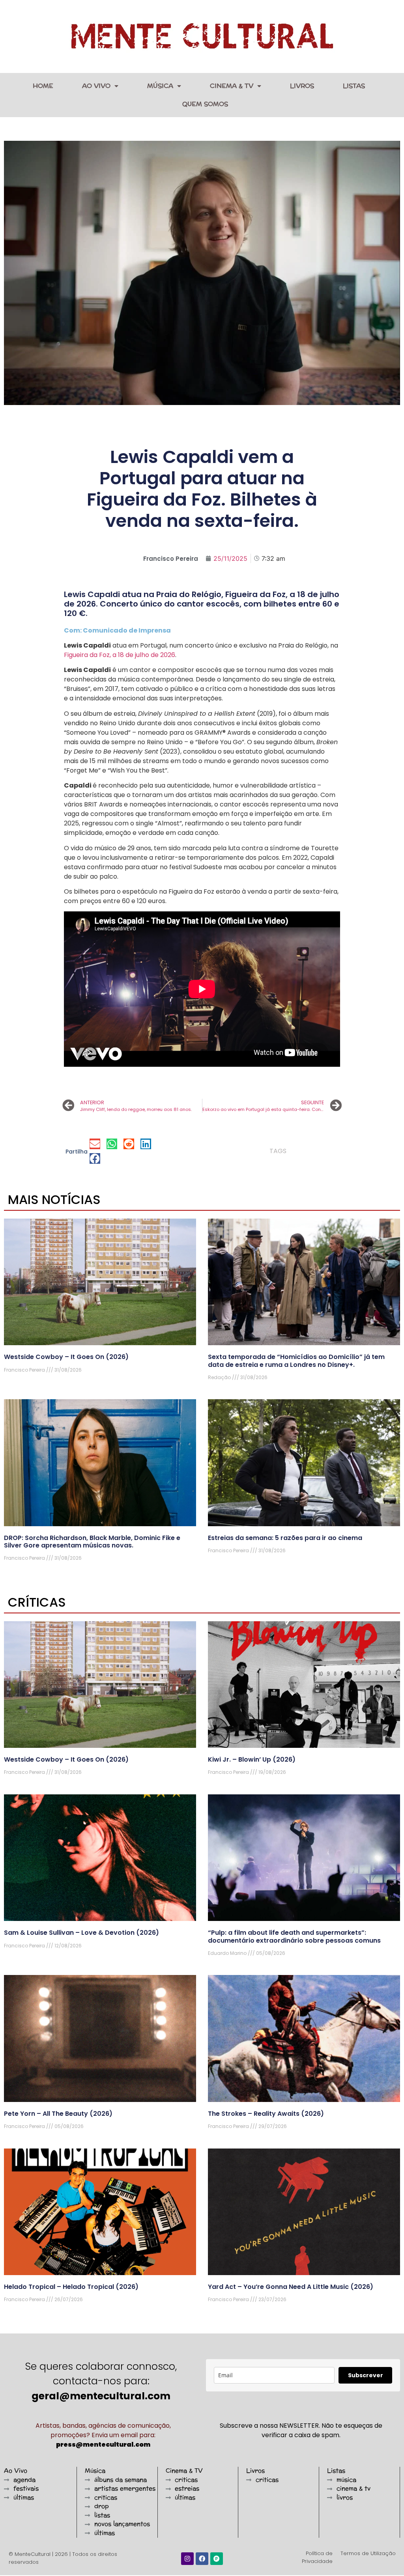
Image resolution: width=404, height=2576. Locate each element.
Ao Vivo (96, 86)
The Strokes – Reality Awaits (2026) (266, 2114)
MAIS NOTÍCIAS (54, 1199)
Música (160, 86)
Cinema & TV (232, 86)
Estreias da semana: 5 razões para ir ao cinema (285, 1538)
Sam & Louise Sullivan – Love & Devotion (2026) (81, 1933)
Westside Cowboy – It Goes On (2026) (66, 1357)
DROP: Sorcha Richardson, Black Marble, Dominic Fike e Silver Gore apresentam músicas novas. (92, 1542)
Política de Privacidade (317, 2557)
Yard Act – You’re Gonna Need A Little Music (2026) (291, 2287)
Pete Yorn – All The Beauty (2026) (58, 2114)
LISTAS (354, 86)
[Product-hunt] (217, 2559)
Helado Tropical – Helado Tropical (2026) (71, 2287)
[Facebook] (202, 2559)
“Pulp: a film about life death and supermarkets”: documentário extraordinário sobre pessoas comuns (294, 1936)
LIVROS (302, 86)
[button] (95, 1144)
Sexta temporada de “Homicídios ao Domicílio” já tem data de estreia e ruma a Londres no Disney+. (296, 1361)
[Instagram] (187, 2559)
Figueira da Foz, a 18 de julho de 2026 (120, 655)
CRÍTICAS (37, 1602)
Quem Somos (205, 104)
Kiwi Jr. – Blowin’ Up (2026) (252, 1759)
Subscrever (366, 2375)
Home (43, 86)
